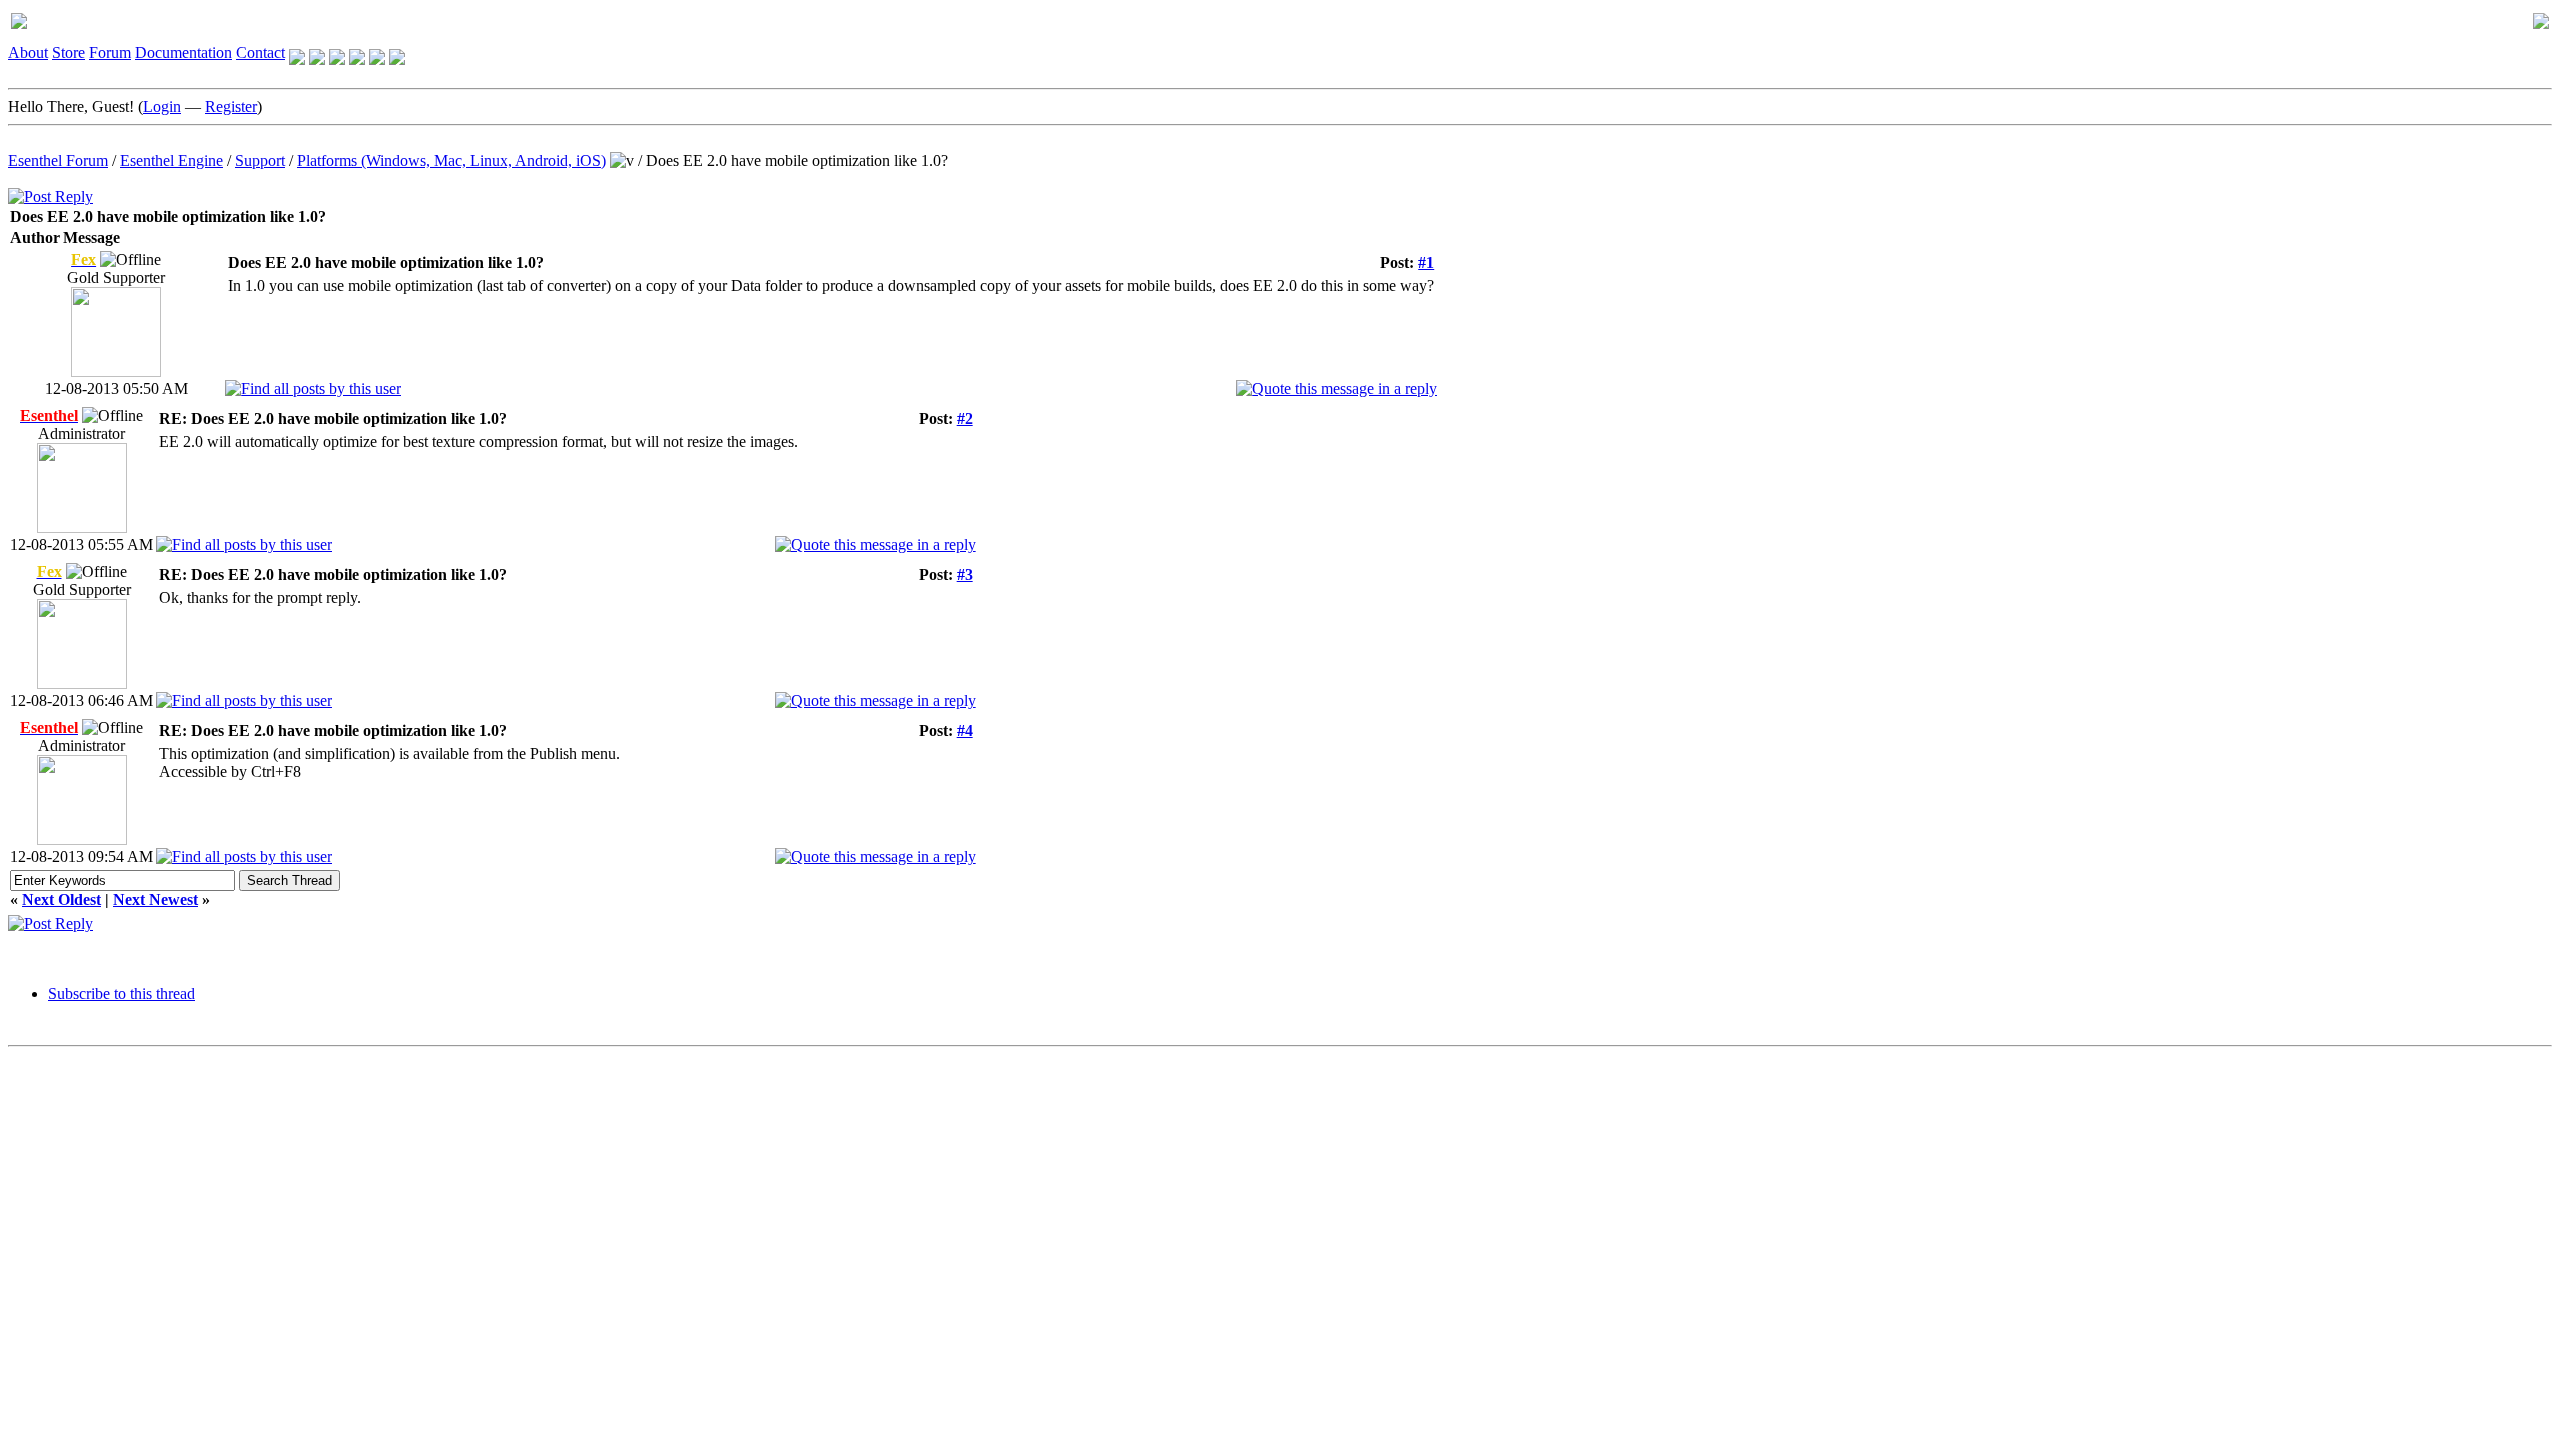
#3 (965, 574)
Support (260, 160)
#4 (965, 730)
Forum (110, 52)
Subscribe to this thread (121, 993)
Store (68, 52)
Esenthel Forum (58, 160)
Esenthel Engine (171, 160)
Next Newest (155, 899)
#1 (1426, 262)
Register (231, 106)
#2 (965, 418)
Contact (260, 52)
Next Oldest (61, 899)
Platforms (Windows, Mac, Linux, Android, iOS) (451, 160)
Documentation (183, 52)
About (28, 52)
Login (162, 106)
